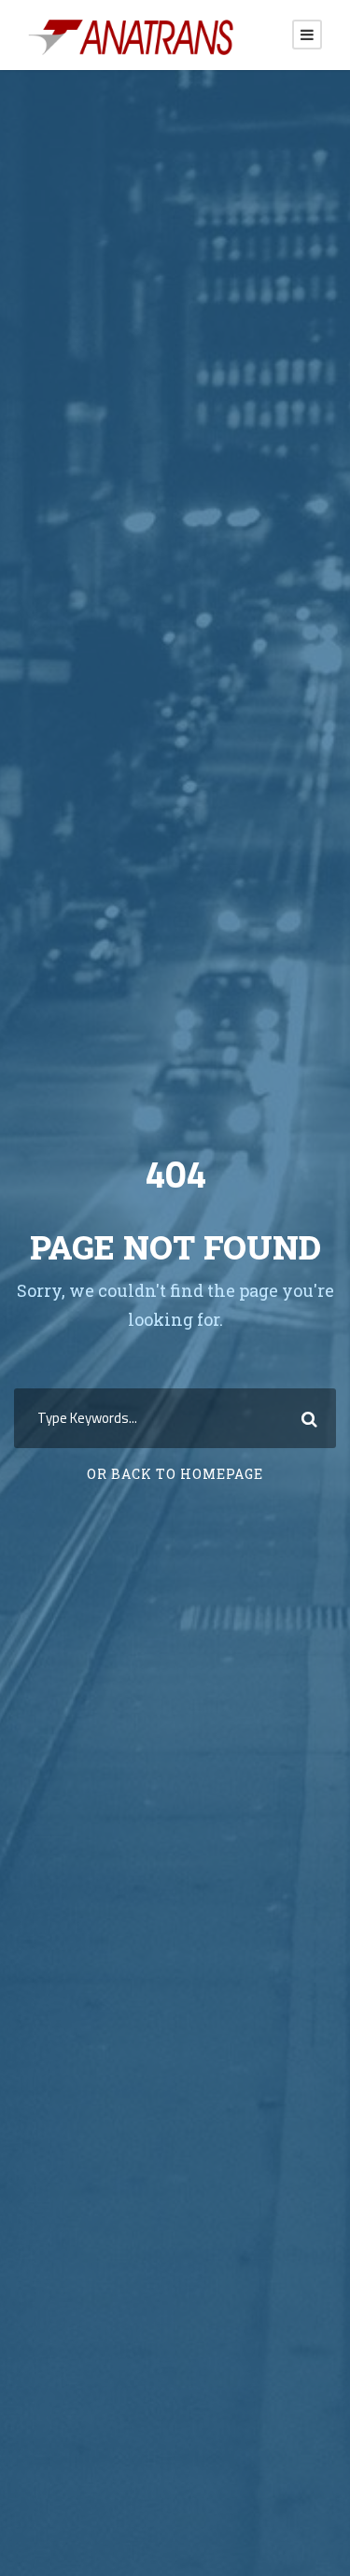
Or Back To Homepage (175, 1474)
